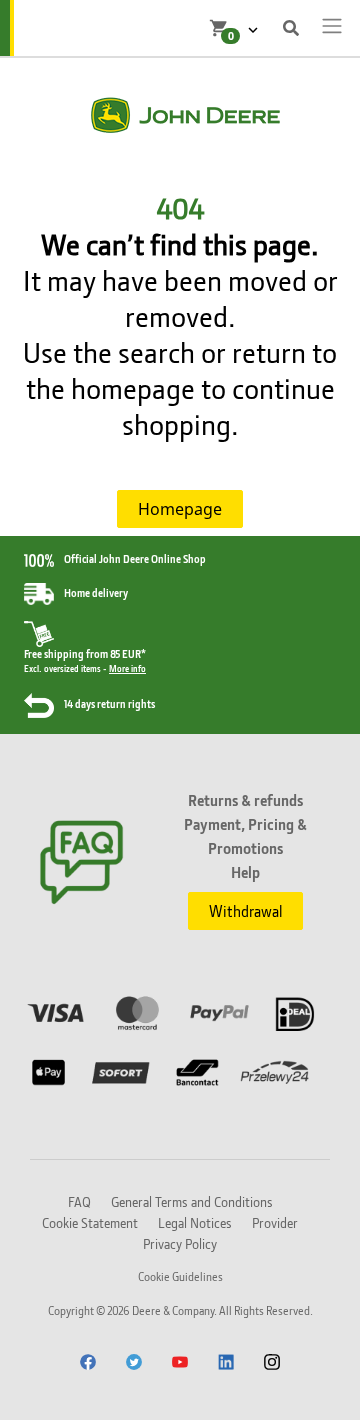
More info (127, 668)
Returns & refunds (245, 800)
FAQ (79, 1201)
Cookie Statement (90, 1222)
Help (245, 872)
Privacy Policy (180, 1243)
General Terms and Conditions (192, 1201)
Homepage (180, 509)
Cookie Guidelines (180, 1276)
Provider (275, 1222)
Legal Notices (195, 1222)
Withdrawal (245, 911)
